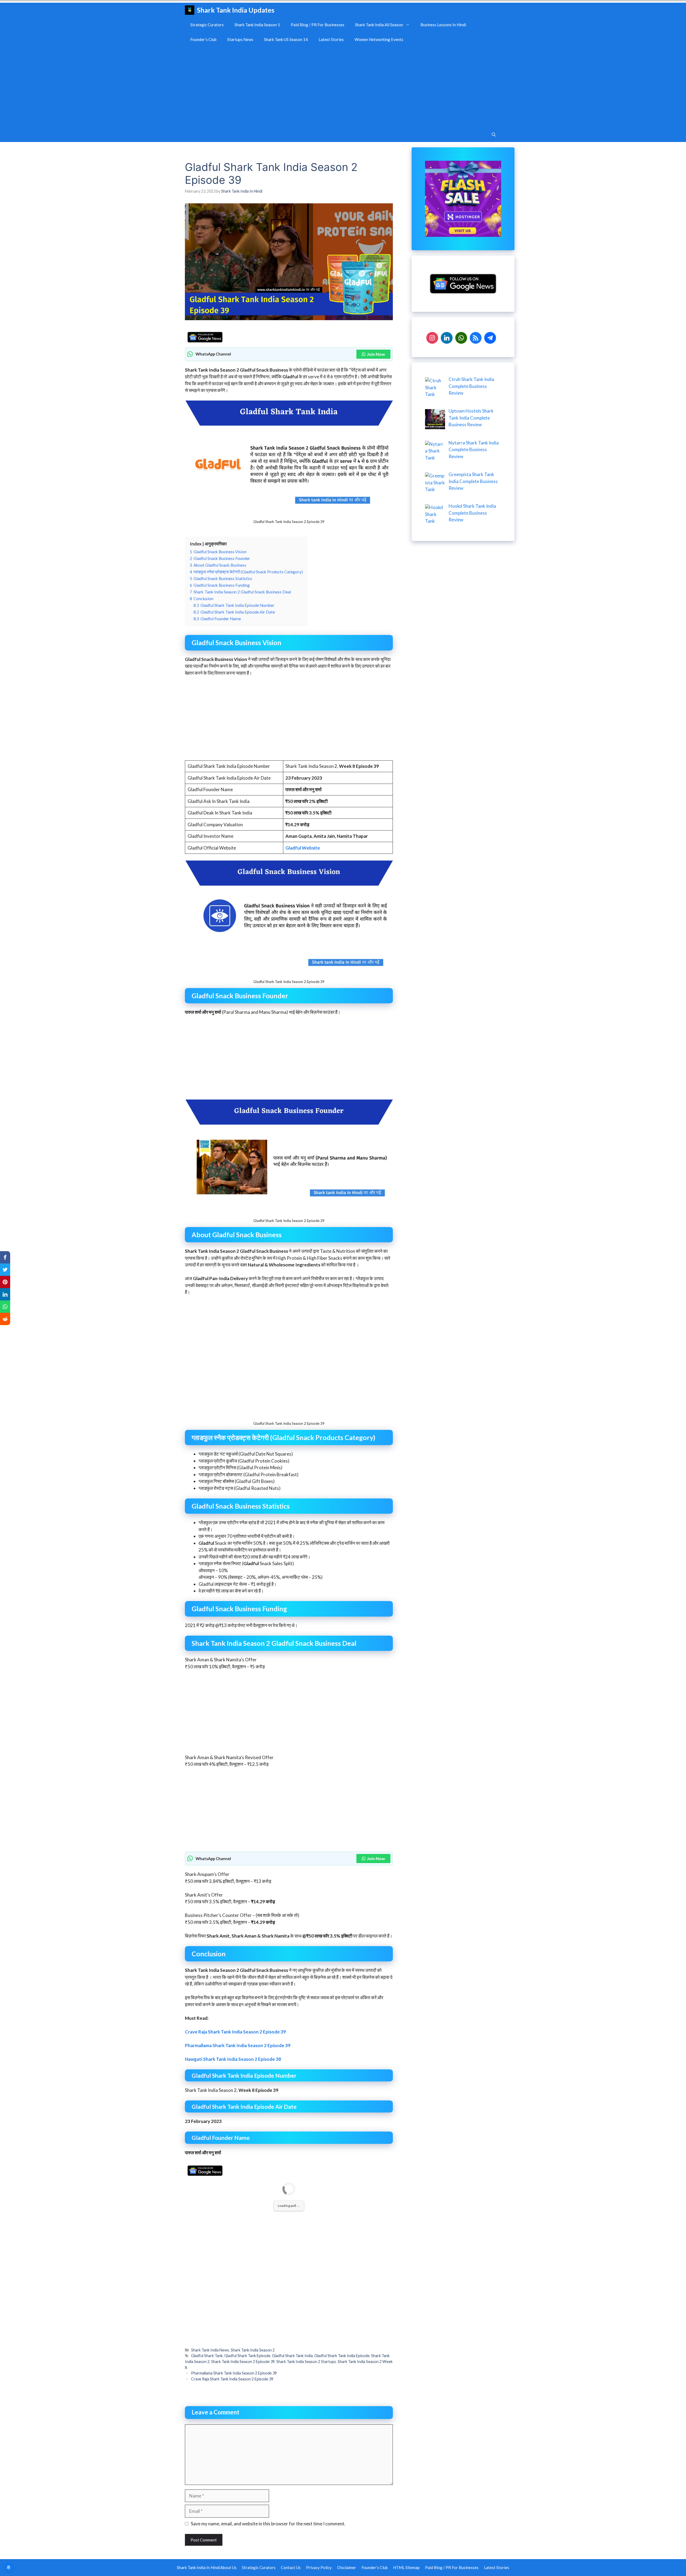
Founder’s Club (203, 39)
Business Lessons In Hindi (443, 25)
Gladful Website (303, 848)
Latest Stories (331, 39)
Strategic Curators (207, 25)
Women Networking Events (379, 39)
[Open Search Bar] (494, 135)
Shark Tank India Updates (236, 10)
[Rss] (476, 337)
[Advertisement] (343, 87)
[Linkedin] (447, 337)
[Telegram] (490, 337)
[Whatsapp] (461, 337)
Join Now (376, 354)
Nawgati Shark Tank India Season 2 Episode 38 (233, 2344)
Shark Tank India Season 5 (257, 25)
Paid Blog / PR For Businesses (318, 25)
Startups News (240, 39)
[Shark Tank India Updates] (190, 10)
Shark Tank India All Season (379, 25)
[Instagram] (432, 337)
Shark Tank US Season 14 (286, 39)
